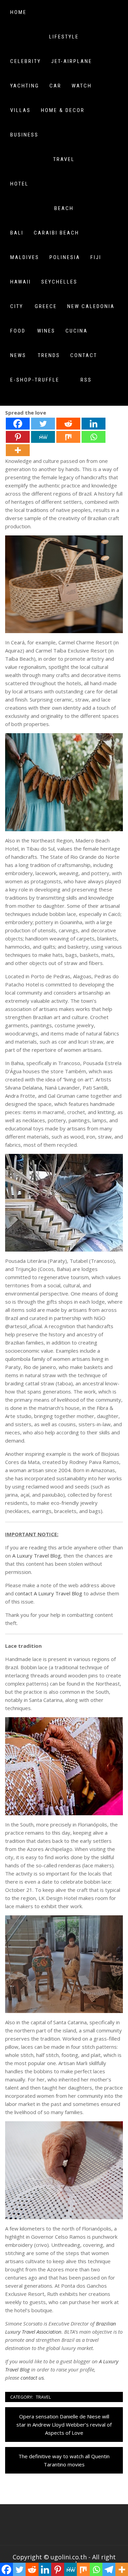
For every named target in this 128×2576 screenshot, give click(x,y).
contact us (32, 2378)
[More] (18, 450)
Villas (20, 110)
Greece (46, 306)
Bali (17, 233)
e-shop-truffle (35, 380)
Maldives (25, 257)
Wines (46, 331)
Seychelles (59, 282)
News (18, 355)
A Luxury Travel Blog (37, 1556)
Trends (49, 355)
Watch (82, 86)
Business (24, 135)
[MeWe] (43, 437)
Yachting (25, 86)
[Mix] (68, 437)
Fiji (96, 257)
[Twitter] (43, 424)
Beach (64, 208)
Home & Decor (63, 110)
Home (18, 12)
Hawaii (21, 282)
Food (18, 331)
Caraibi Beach (56, 233)
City (17, 306)
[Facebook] (18, 424)
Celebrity (26, 61)
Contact (84, 355)
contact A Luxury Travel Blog (49, 1593)
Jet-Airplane (72, 61)
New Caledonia (91, 306)
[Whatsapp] (94, 437)
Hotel (19, 184)
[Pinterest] (18, 437)
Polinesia (65, 257)
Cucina (77, 331)
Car (55, 86)
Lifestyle (64, 37)
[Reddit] (68, 424)
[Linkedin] (94, 424)
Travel (64, 159)
